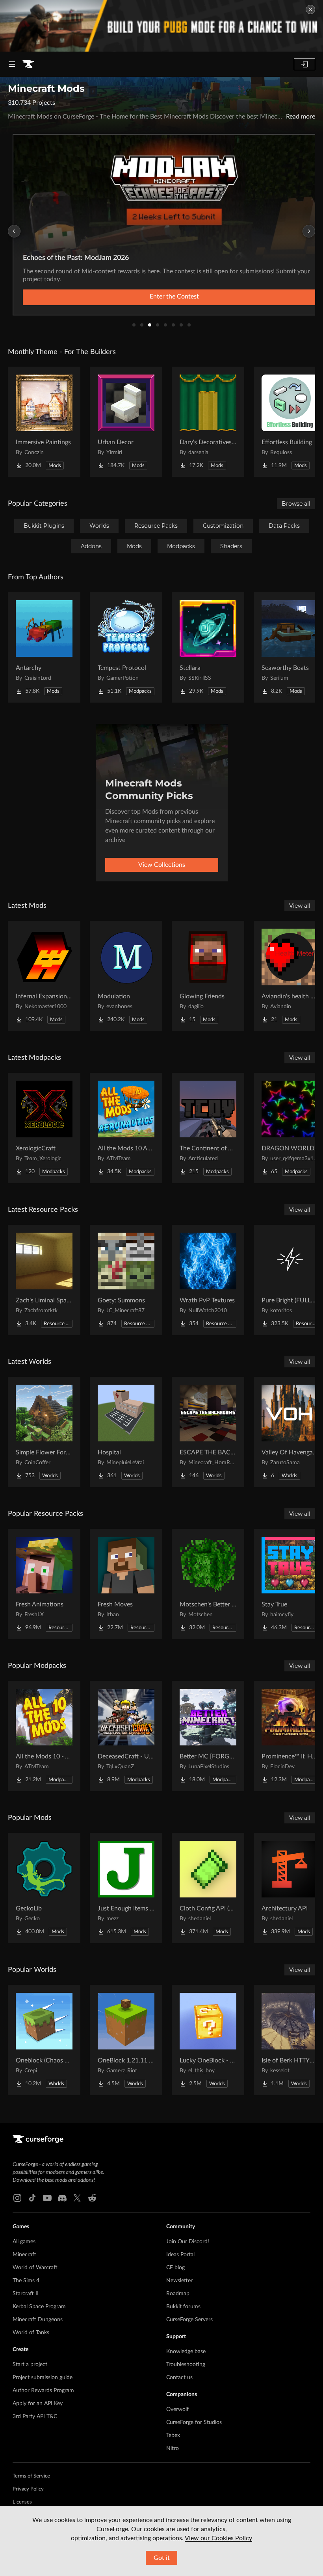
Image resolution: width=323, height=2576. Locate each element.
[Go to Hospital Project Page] (126, 1432)
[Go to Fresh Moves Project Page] (126, 1584)
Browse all (296, 504)
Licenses (22, 2502)
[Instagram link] (17, 2198)
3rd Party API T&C (35, 2417)
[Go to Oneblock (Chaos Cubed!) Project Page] (44, 2040)
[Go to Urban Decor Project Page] (126, 422)
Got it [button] (162, 2558)
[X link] (77, 2198)
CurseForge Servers (189, 2320)
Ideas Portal (180, 2255)
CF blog (175, 2268)
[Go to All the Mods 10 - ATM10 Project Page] (44, 1736)
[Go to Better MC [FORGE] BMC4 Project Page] (208, 1736)
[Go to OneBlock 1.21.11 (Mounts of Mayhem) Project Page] (126, 2040)
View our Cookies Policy (218, 2538)
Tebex (173, 2435)
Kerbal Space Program (39, 2307)
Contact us (179, 2378)
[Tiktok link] (32, 2198)
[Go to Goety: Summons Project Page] (126, 1280)
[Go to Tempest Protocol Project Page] (126, 647)
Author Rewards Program (43, 2391)
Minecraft (24, 2255)
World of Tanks (31, 2333)
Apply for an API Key (38, 2404)
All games (24, 2242)
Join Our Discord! (188, 2242)
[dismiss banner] (310, 9)
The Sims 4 (26, 2281)
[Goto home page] (28, 64)
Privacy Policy (28, 2489)
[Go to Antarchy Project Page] (44, 647)
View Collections (162, 865)
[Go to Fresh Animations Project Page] (44, 1584)
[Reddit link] (92, 2198)
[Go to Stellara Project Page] (208, 647)
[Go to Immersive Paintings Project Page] (44, 422)
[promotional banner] (161, 26)
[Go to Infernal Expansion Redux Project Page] (44, 976)
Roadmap (178, 2294)
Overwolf (177, 2409)
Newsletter (179, 2281)
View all (300, 906)
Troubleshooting (186, 2365)
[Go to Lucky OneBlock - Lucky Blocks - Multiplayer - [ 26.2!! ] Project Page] (208, 2040)
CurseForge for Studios (194, 2422)
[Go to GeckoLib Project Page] (44, 1888)
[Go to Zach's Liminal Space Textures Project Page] (44, 1280)
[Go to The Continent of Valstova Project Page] (208, 1128)
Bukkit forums (183, 2307)
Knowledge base (186, 2352)
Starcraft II (26, 2294)
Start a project (30, 2365)
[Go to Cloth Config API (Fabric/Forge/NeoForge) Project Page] (208, 1888)
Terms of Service (31, 2476)
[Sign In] (304, 64)
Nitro (173, 2448)
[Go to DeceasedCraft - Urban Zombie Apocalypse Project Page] (126, 1736)
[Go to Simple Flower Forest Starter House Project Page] (44, 1432)
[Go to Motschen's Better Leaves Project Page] (208, 1584)
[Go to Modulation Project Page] (126, 976)
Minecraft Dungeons (38, 2320)
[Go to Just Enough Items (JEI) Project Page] (126, 1888)
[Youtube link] (47, 2198)
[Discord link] (62, 2198)
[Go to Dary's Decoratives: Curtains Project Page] (208, 422)
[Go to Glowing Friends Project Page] (208, 976)
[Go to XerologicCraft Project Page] (44, 1128)
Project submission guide (43, 2378)
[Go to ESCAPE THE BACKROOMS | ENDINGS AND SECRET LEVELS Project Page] (208, 1432)
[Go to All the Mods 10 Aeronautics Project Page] (126, 1128)
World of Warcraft (35, 2268)
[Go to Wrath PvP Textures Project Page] (208, 1280)
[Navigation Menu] (12, 64)
